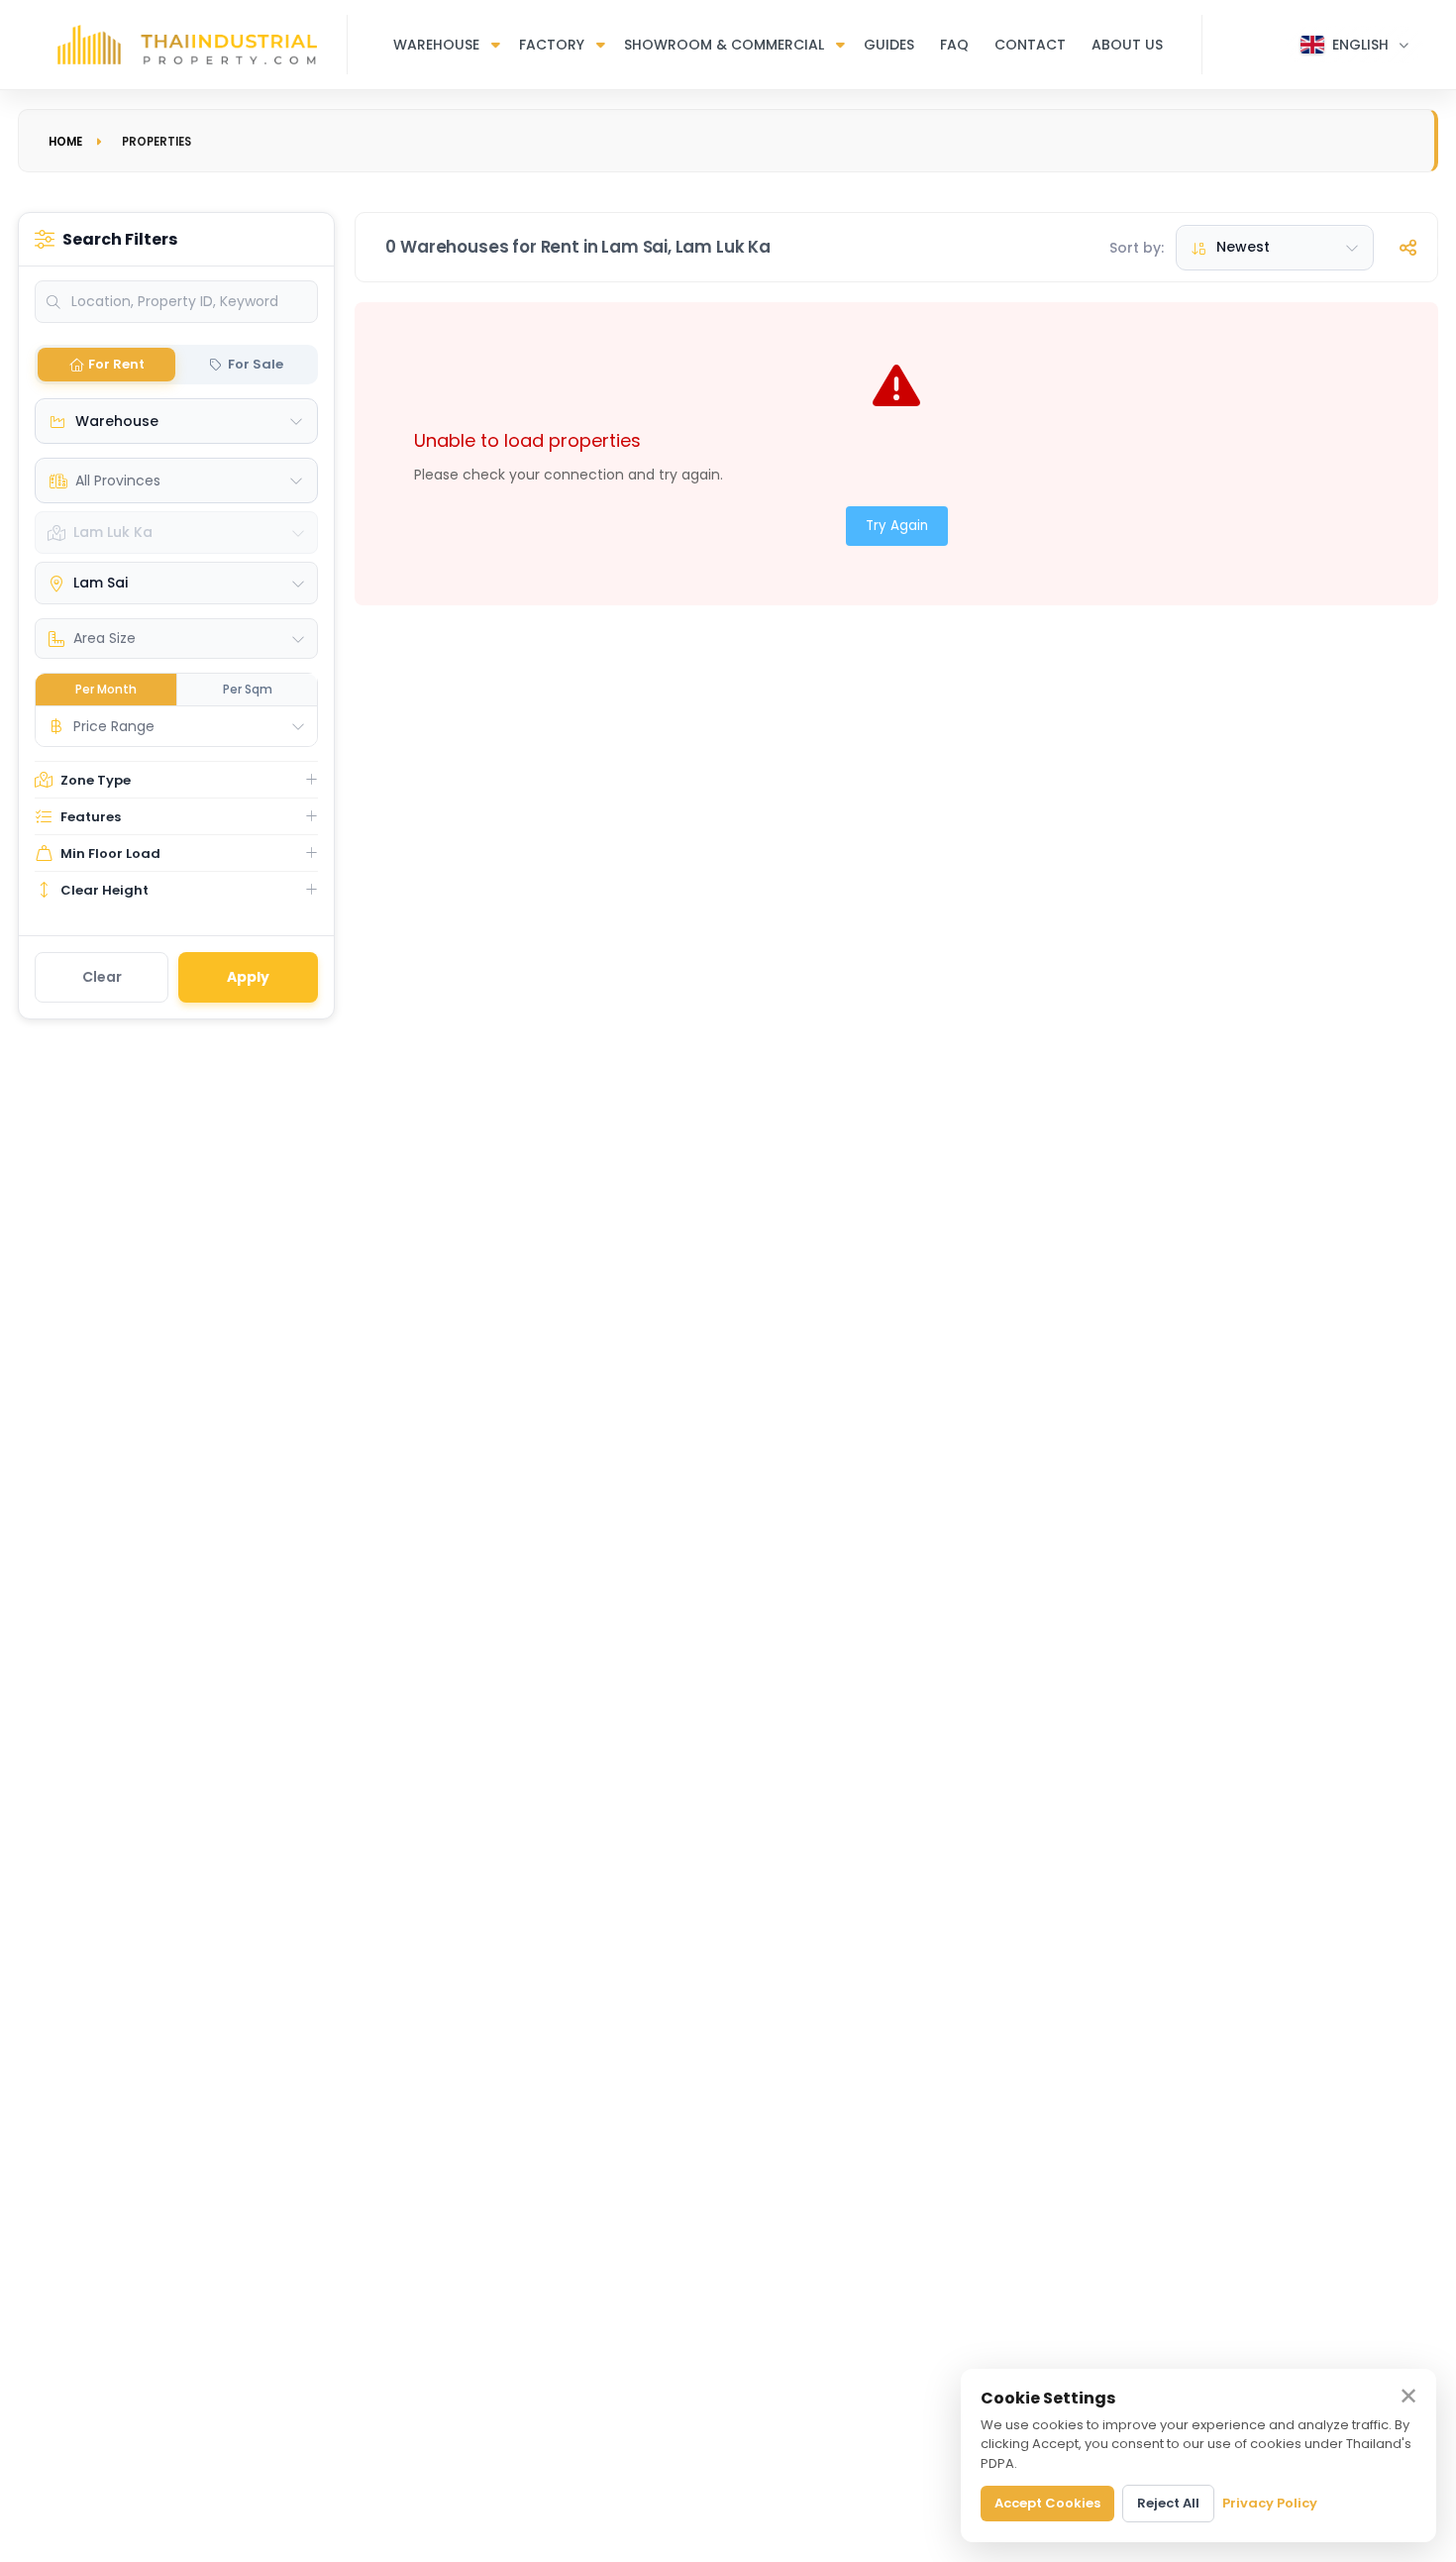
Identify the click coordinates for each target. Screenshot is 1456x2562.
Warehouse (436, 45)
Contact (1030, 45)
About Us (1127, 45)
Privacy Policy (1270, 2503)
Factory (552, 45)
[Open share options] (1408, 248)
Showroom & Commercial (724, 45)
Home (65, 142)
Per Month (106, 689)
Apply (248, 977)
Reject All (1168, 2503)
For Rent (116, 364)
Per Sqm (248, 689)
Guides (889, 45)
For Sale (256, 364)
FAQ (954, 45)
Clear (102, 977)
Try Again (897, 526)
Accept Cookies (1047, 2503)
